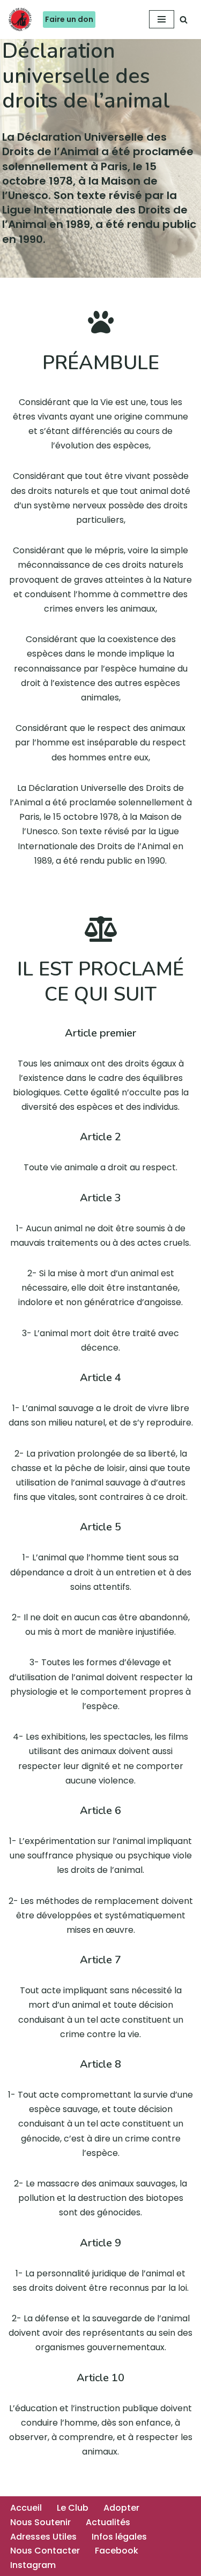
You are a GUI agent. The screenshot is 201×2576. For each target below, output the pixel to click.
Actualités (108, 2522)
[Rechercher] (184, 20)
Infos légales (119, 2537)
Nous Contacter (45, 2551)
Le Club (73, 2508)
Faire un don (69, 19)
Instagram (33, 2565)
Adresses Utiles (43, 2537)
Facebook (117, 2551)
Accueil (26, 2508)
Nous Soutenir (40, 2522)
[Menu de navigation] (162, 19)
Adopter (121, 2508)
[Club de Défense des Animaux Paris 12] (20, 20)
